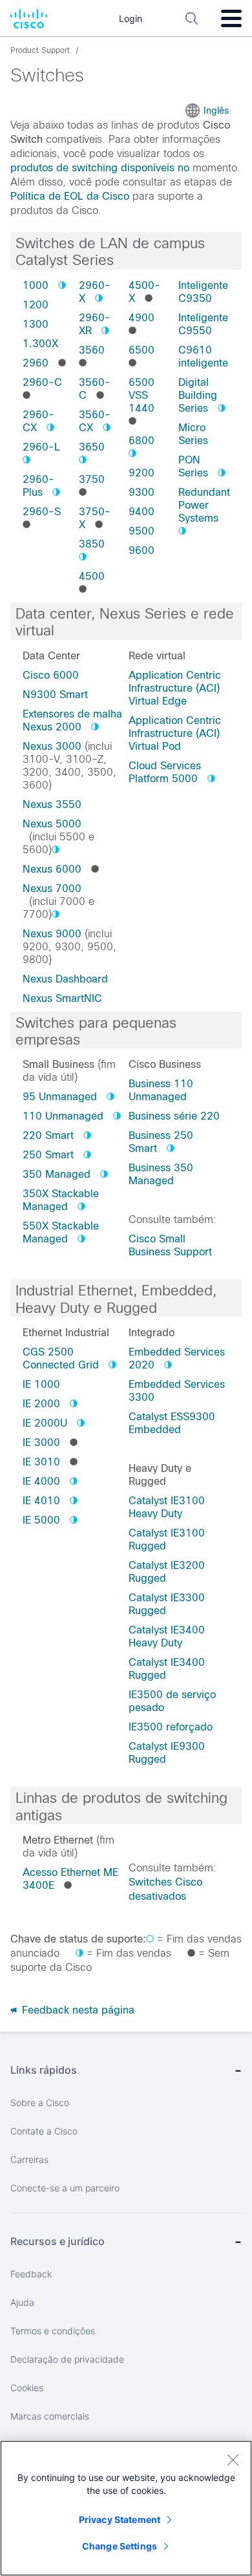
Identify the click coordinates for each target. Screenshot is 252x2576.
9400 (142, 512)
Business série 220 (174, 1116)
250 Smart (48, 1155)
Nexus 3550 (52, 804)
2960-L (41, 447)
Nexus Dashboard (65, 979)
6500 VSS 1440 (142, 395)
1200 (36, 305)
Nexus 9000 (52, 934)
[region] (126, 2508)
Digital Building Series (198, 395)
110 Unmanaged (63, 1116)
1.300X (40, 344)
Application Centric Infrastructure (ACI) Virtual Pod (175, 733)
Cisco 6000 (51, 675)
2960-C (42, 382)
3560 (92, 350)
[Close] (233, 2460)
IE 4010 (41, 1501)
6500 (142, 350)
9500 (142, 531)
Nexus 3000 (52, 746)
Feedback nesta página (77, 2010)
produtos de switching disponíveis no (100, 168)
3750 (92, 479)
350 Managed (57, 1174)
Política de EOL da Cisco (70, 196)
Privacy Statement (120, 2519)
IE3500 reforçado (171, 1727)
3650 (92, 447)
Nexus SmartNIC (62, 998)
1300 (36, 324)
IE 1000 (41, 1384)
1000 (36, 285)
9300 (142, 492)
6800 (142, 441)
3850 (92, 544)
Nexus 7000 (52, 889)
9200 (142, 473)
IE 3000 (41, 1442)
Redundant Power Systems (204, 505)
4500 (92, 576)
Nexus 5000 (52, 824)
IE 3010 (41, 1462)
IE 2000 (41, 1404)
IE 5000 (41, 1520)
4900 (142, 318)
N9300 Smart (55, 695)
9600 (142, 550)
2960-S (42, 512)
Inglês (216, 111)
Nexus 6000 (52, 869)
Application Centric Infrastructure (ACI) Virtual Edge (175, 688)
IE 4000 (41, 1481)
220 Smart (48, 1135)
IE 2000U (45, 1423)
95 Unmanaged (60, 1097)
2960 (36, 363)
